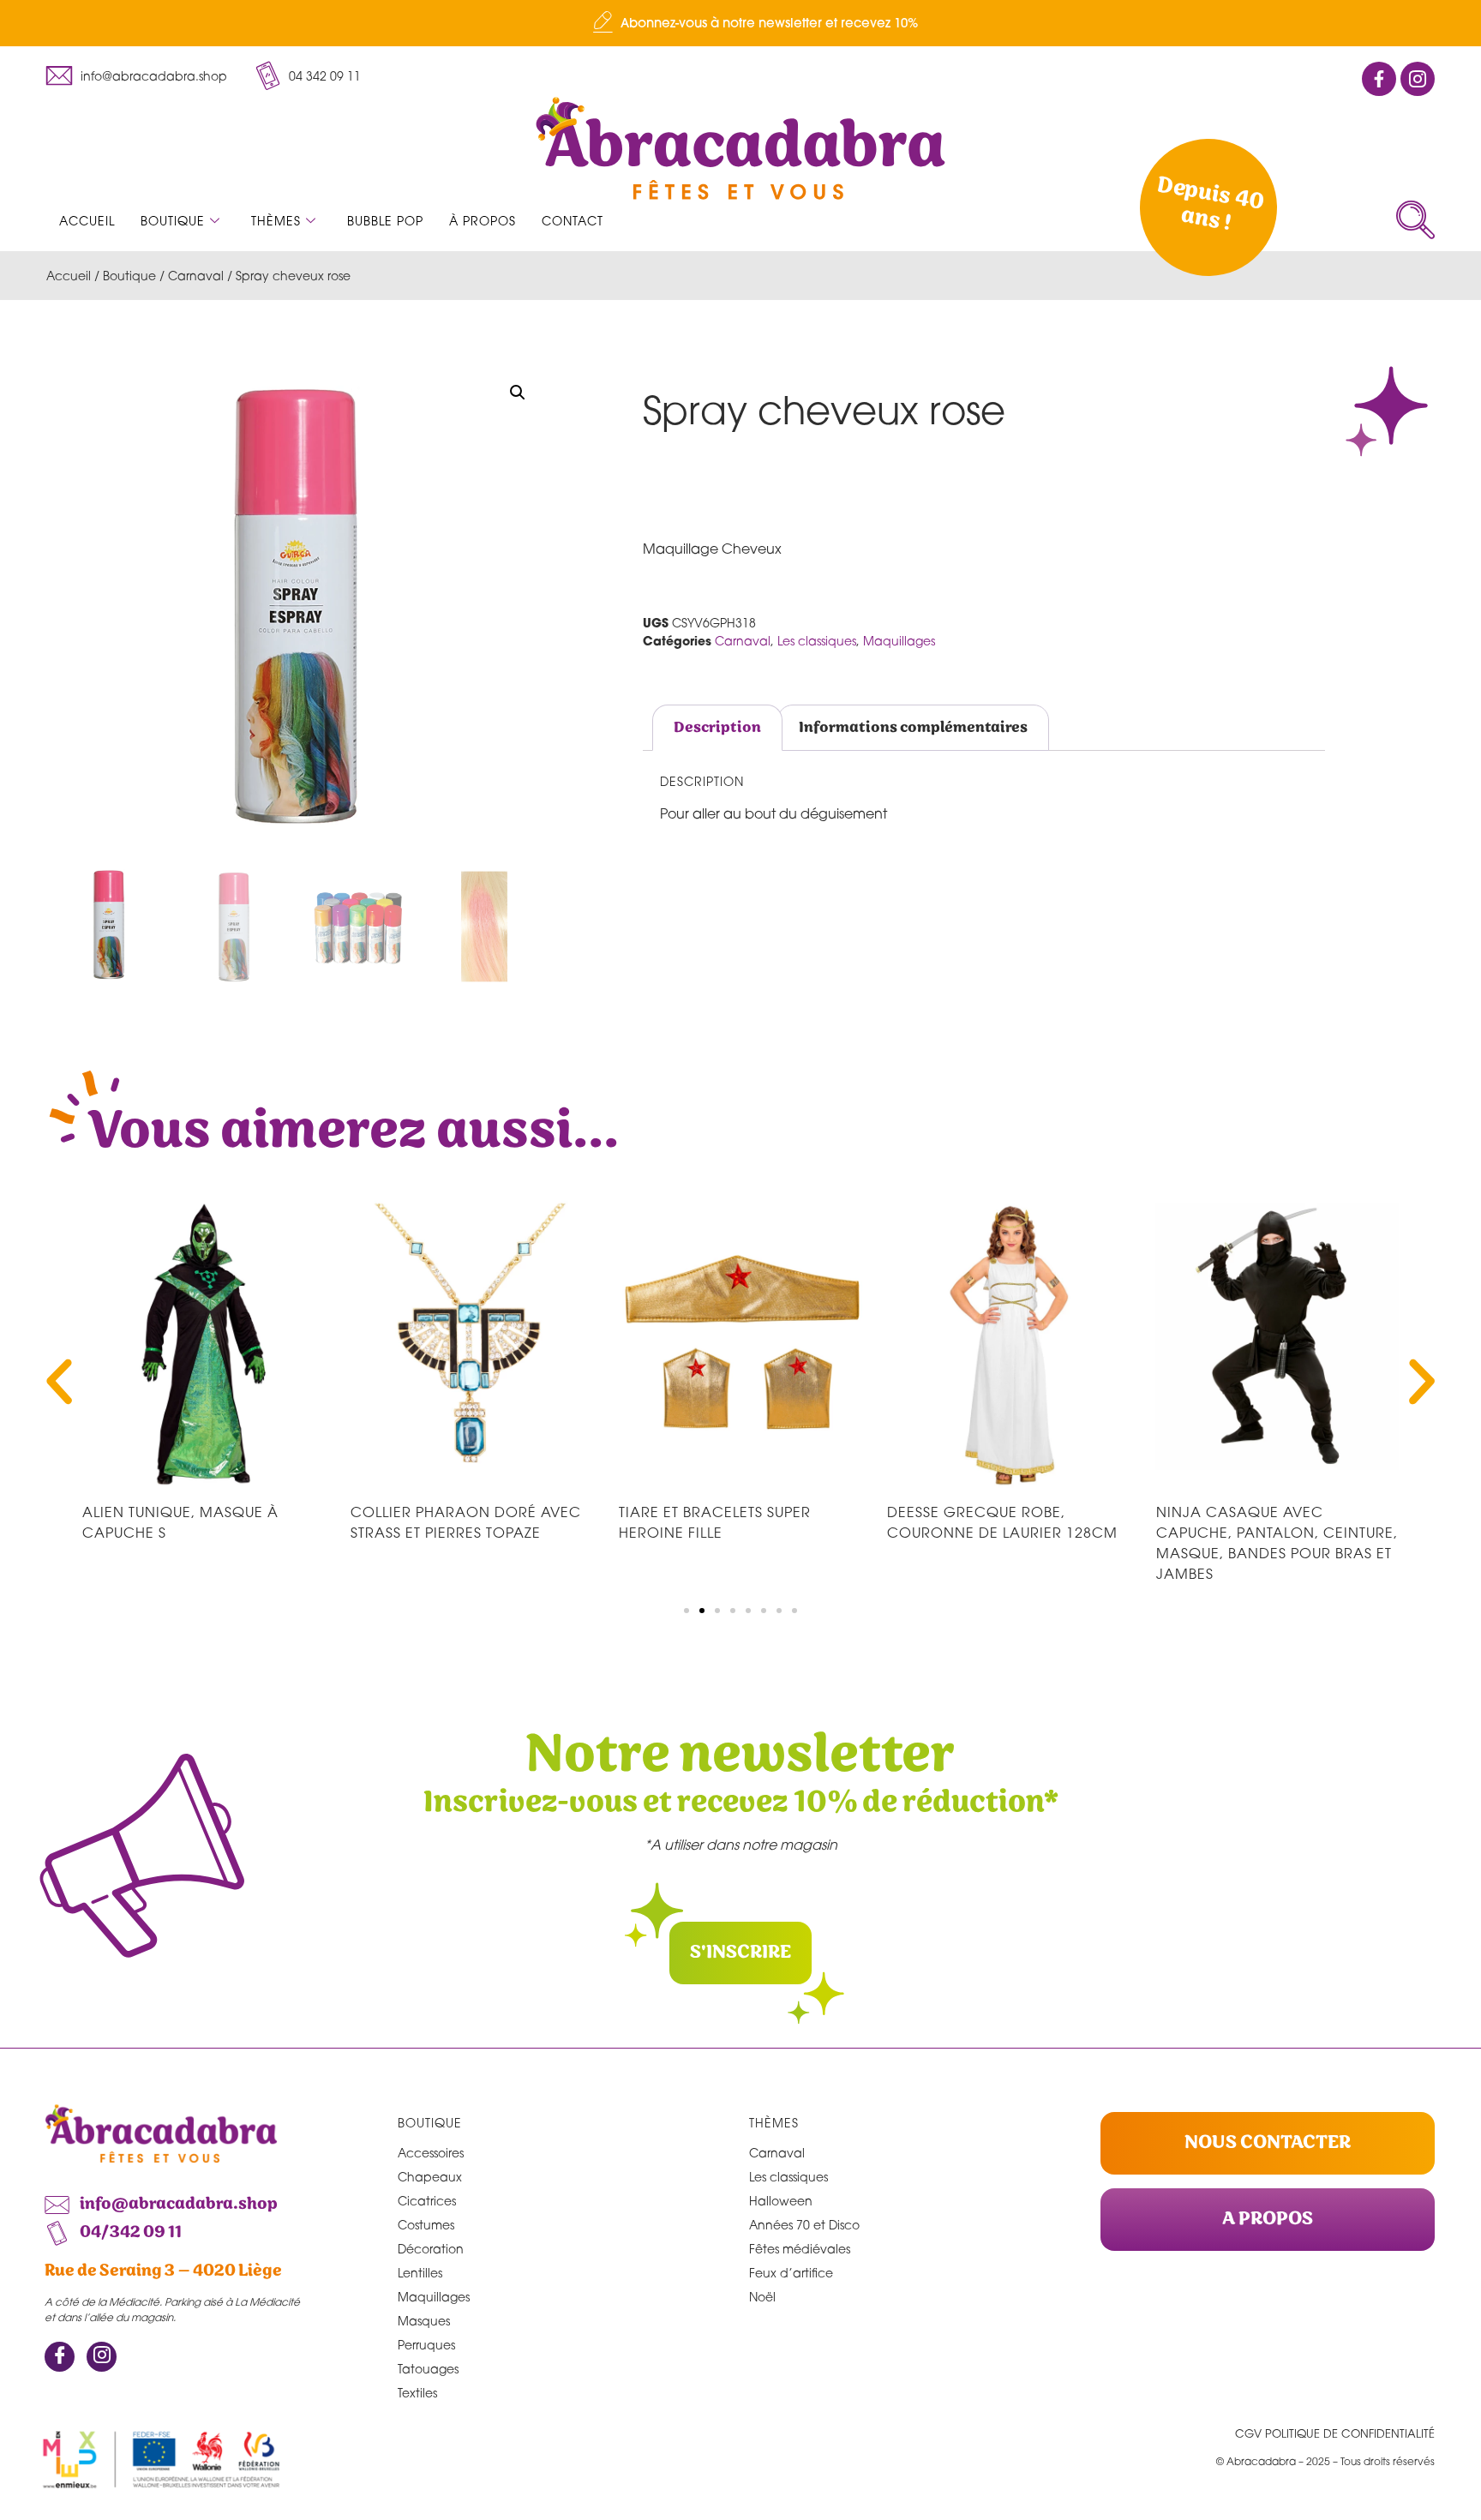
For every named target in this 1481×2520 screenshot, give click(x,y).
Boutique (173, 221)
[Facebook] (60, 2357)
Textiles (417, 2393)
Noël (762, 2297)
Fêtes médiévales (800, 2249)
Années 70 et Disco (804, 2225)
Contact (573, 221)
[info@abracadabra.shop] (59, 75)
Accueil (87, 221)
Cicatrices (427, 2201)
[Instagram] (102, 2357)
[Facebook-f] (1379, 79)
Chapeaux (430, 2177)
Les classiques (817, 641)
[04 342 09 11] (267, 75)
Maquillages (899, 641)
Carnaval (196, 276)
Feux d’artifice (791, 2273)
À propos (483, 221)
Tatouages (428, 2369)
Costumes (426, 2225)
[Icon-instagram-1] (1418, 79)
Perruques (426, 2345)
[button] (1415, 220)
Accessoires (431, 2153)
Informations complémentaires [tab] (913, 728)
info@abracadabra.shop (154, 76)
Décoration (431, 2249)
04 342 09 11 (325, 76)
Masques (424, 2321)
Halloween (781, 2201)
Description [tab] (717, 728)
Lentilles (420, 2273)
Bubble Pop (385, 221)
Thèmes (276, 221)
